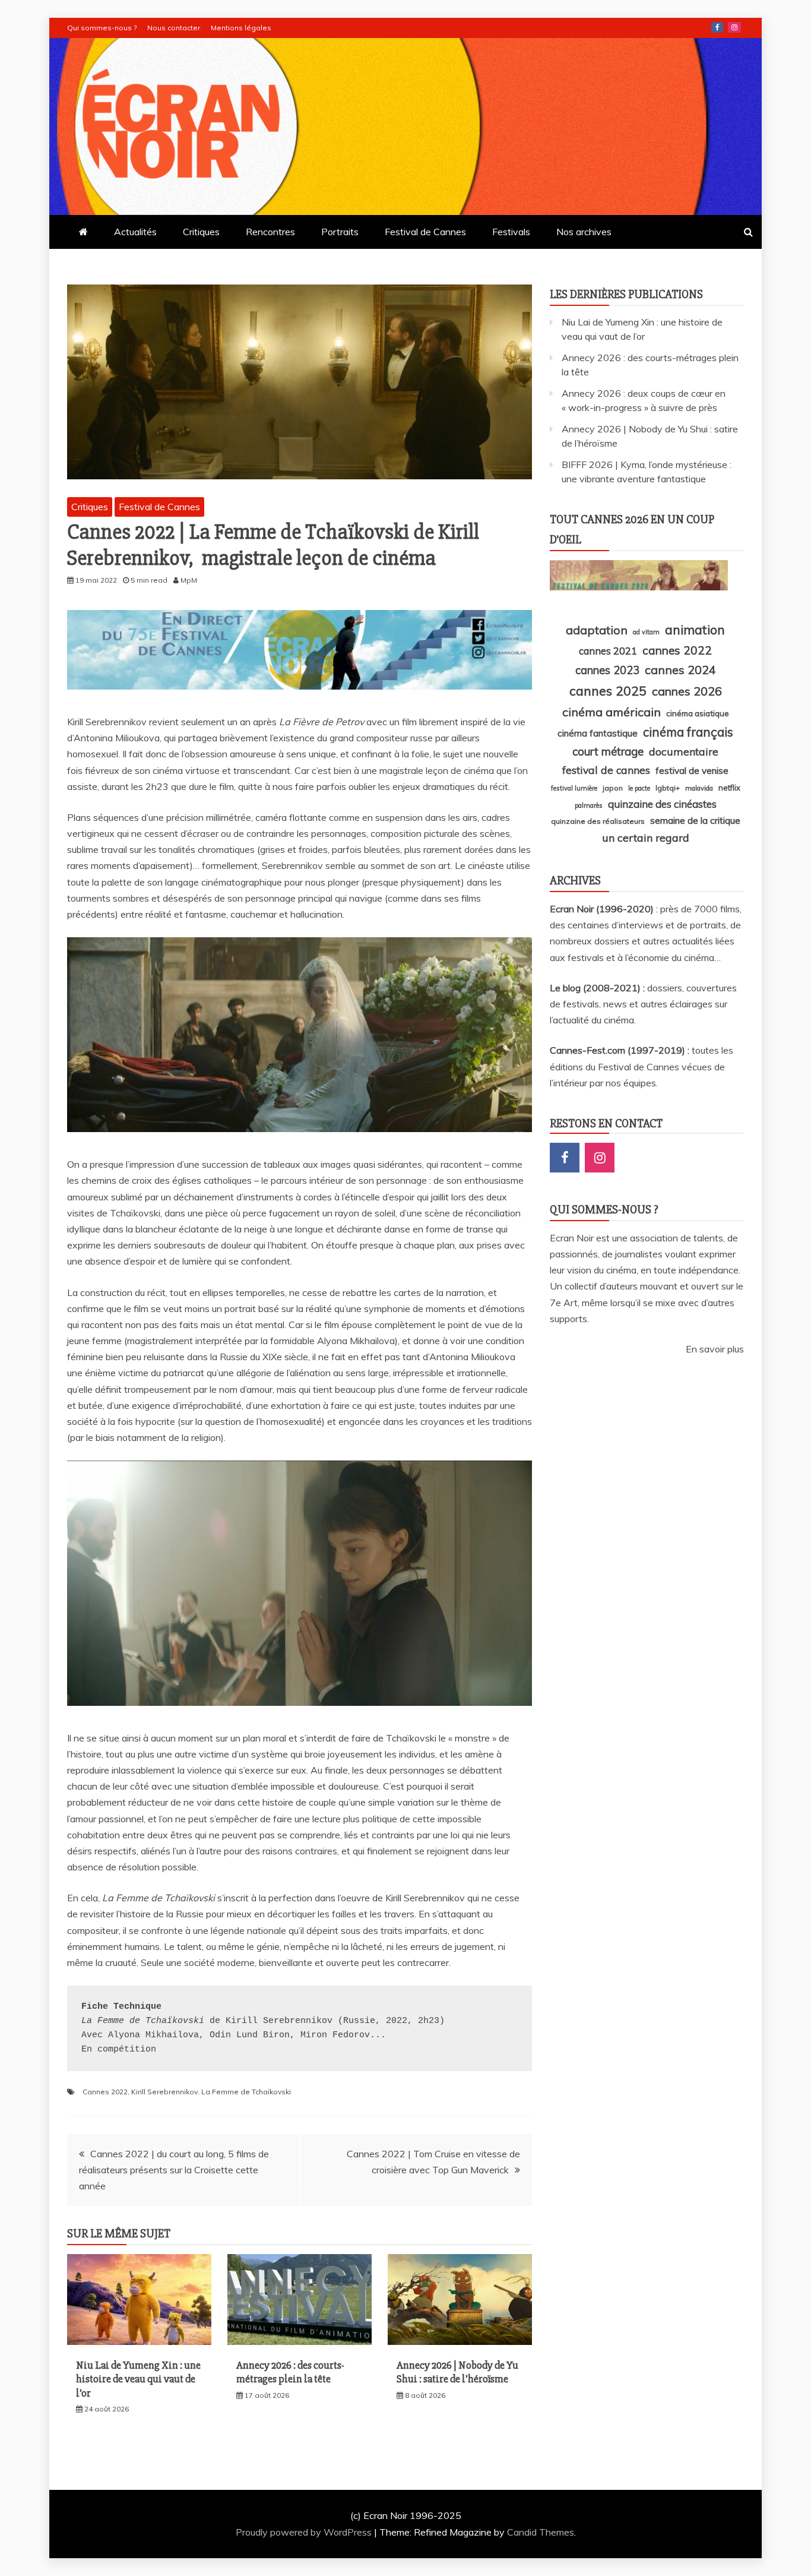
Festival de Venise (692, 771)
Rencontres (270, 232)
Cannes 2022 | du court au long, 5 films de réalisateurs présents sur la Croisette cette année (174, 2170)
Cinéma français (688, 732)
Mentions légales (241, 28)
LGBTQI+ (668, 788)
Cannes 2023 (607, 670)
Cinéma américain (612, 712)
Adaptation (597, 630)
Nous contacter (174, 28)
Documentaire (684, 751)
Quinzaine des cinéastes (662, 804)
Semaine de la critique (695, 820)
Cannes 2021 (608, 651)
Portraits (340, 232)
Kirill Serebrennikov (164, 2092)
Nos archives (584, 232)
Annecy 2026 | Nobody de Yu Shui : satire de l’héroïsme (457, 2372)
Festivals (511, 232)
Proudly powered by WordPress (305, 2532)
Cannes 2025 (608, 690)
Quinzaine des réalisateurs (598, 821)
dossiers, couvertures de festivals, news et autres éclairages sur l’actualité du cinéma (643, 1004)
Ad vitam (646, 632)
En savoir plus (715, 1349)
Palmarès (589, 805)
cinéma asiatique (698, 713)
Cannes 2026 (687, 691)
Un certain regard (646, 837)
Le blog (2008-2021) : (598, 988)
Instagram (734, 27)
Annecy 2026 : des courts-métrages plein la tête (290, 2372)
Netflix (729, 788)
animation (695, 630)
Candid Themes (541, 2532)
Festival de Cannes (425, 232)
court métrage (608, 751)
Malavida (699, 788)
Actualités (135, 232)
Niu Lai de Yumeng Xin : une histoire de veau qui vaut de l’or (138, 2379)
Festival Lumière (574, 788)
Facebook (717, 27)
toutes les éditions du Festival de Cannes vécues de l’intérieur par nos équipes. (641, 1066)
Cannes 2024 (680, 670)
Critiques (201, 232)
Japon (613, 788)
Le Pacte (639, 788)
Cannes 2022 (105, 2092)
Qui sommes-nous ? (102, 28)
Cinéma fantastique (598, 733)
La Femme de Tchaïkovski (246, 2092)
